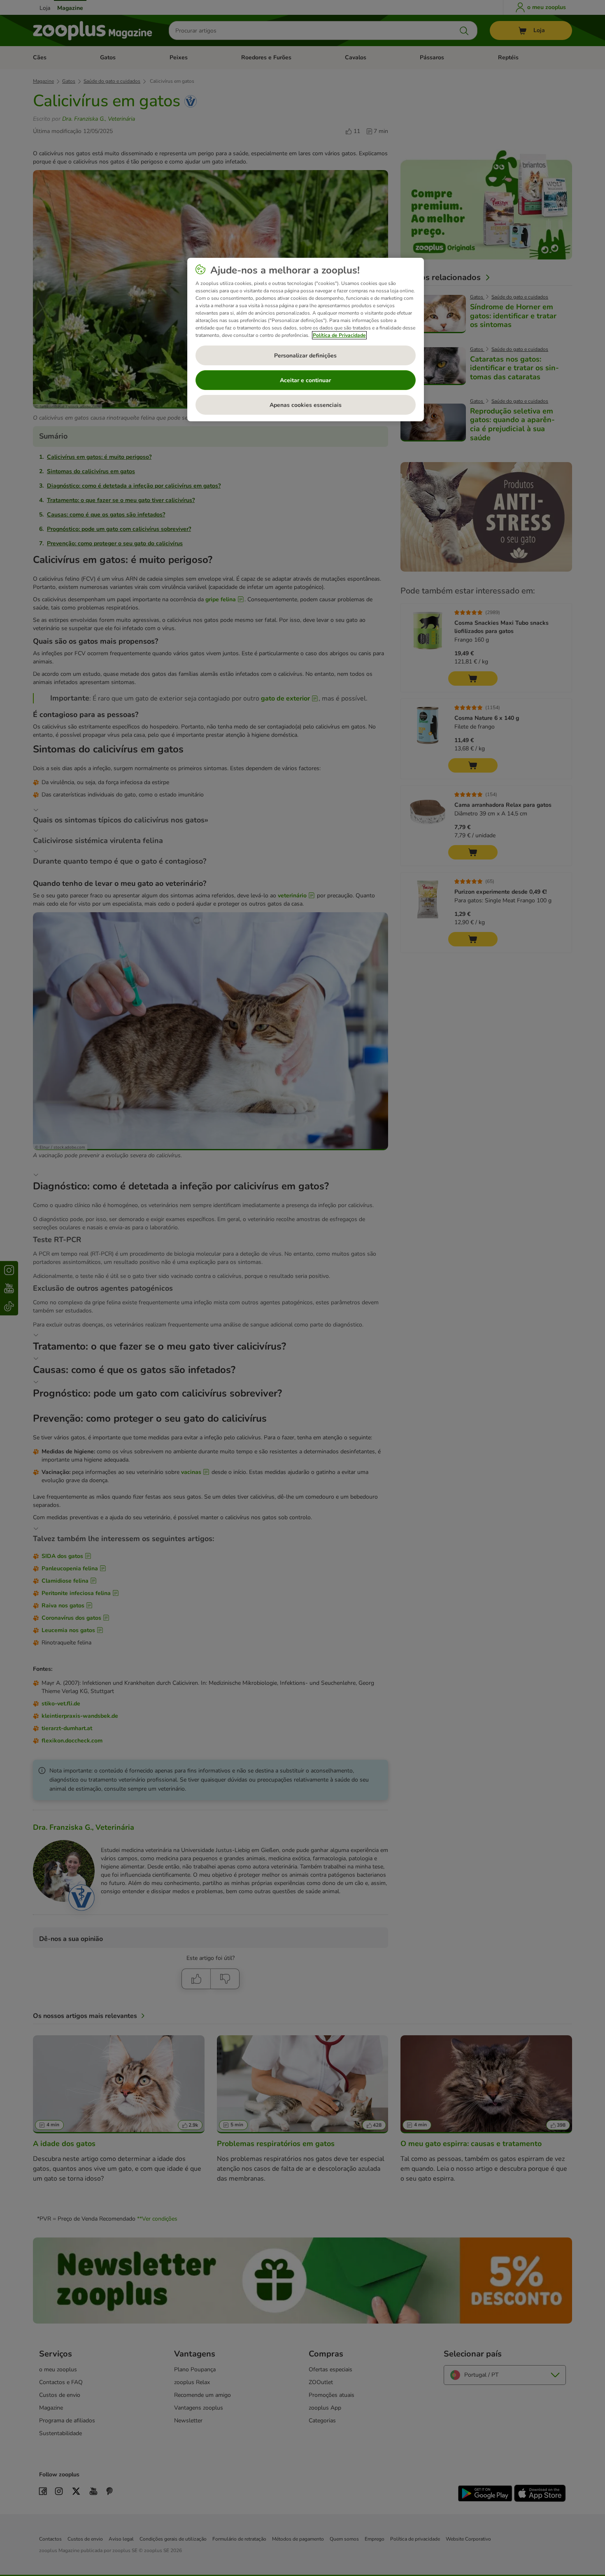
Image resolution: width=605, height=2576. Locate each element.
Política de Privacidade (339, 335)
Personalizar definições (305, 356)
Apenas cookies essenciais (306, 405)
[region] (306, 340)
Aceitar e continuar (305, 380)
